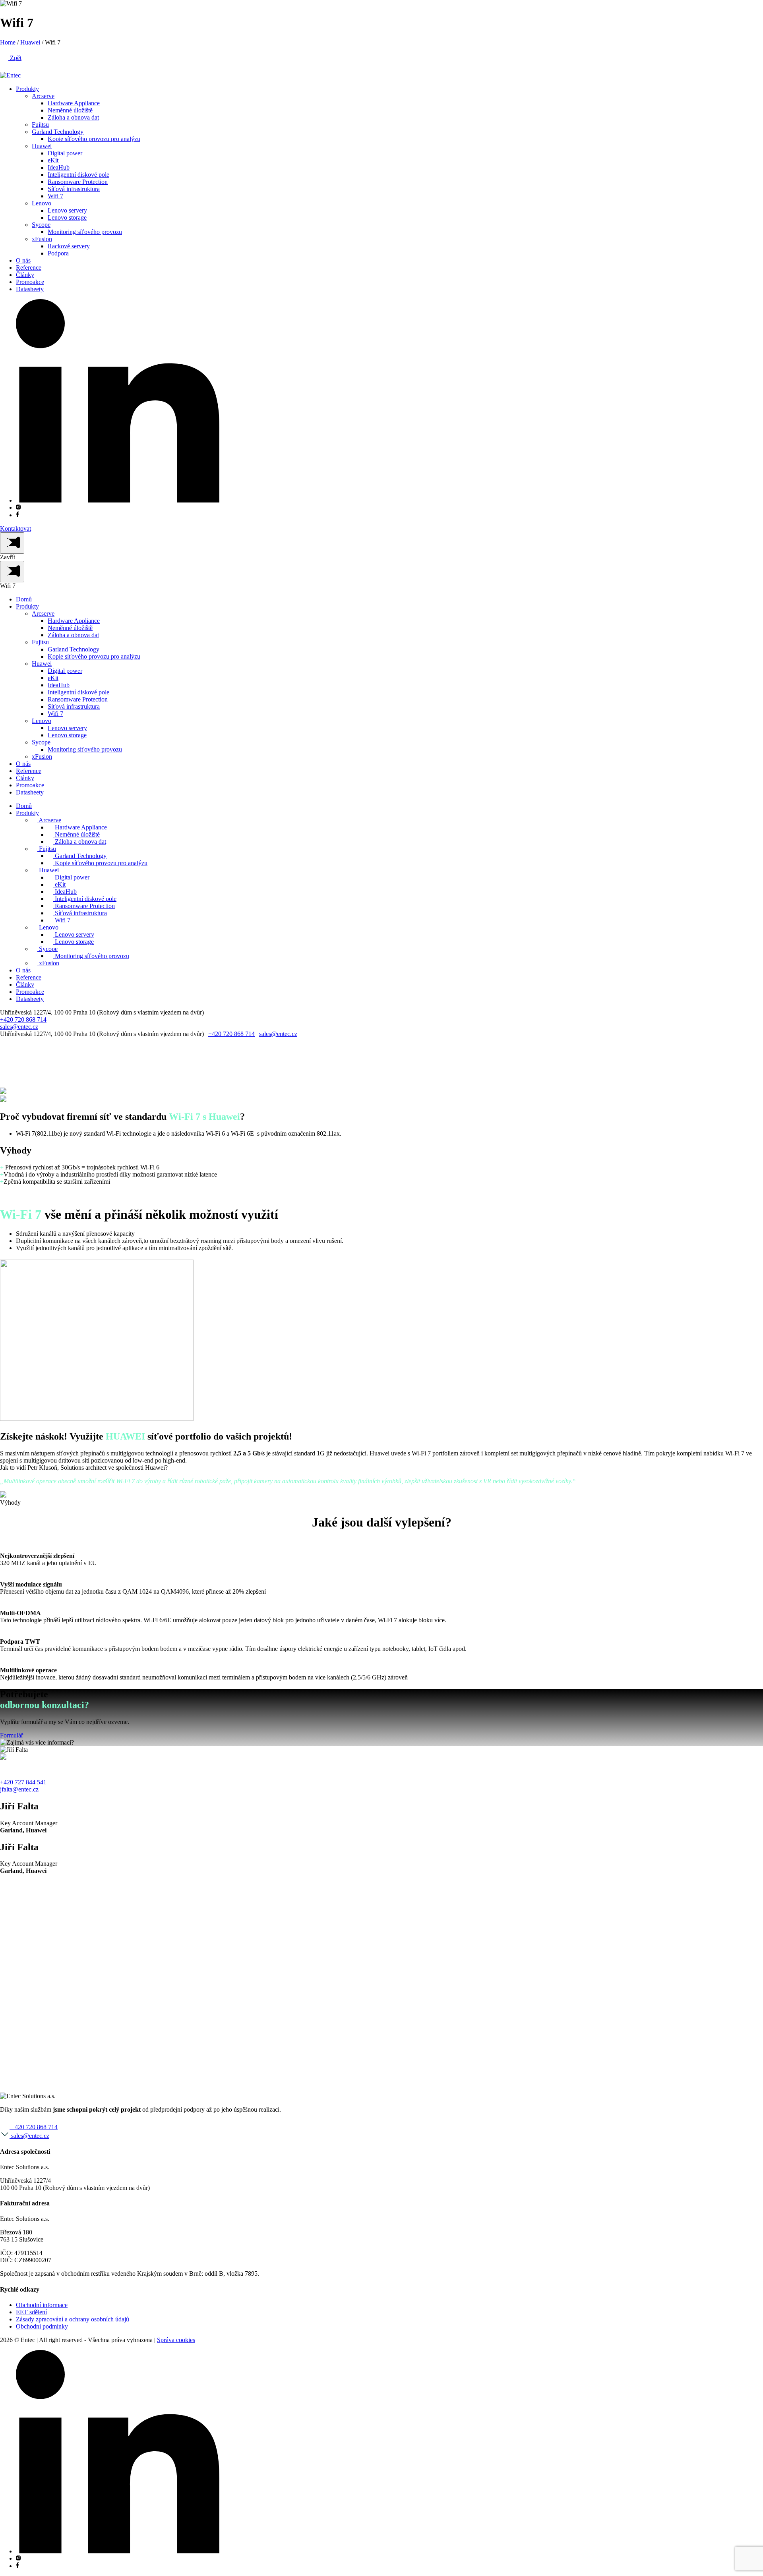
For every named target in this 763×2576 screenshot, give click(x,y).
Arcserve (43, 96)
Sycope (41, 225)
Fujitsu (40, 125)
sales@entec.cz (19, 1027)
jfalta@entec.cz (19, 1789)
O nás (23, 260)
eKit (53, 160)
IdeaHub (59, 167)
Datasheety (30, 289)
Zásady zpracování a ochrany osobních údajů (73, 2319)
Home (8, 42)
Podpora (58, 253)
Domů (24, 599)
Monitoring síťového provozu (85, 232)
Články (25, 275)
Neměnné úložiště (70, 110)
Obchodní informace (42, 2305)
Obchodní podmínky (42, 2326)
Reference (29, 268)
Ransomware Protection (78, 182)
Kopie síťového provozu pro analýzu (94, 139)
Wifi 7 (55, 196)
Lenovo (42, 203)
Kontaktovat (15, 529)
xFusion (42, 239)
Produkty (27, 89)
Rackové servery (69, 246)
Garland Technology (58, 132)
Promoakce (30, 282)
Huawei (30, 42)
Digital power (65, 153)
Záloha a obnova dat (73, 117)
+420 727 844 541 (23, 1782)
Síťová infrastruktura (74, 189)
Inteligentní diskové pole (78, 175)
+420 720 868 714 (23, 1019)
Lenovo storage (67, 217)
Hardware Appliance (74, 103)
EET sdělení (31, 2312)
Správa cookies (176, 2340)
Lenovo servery (67, 210)
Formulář (12, 1735)
